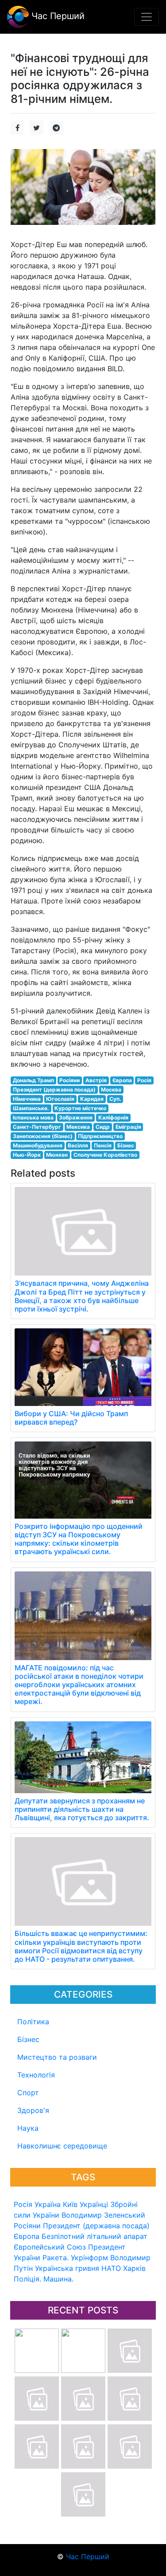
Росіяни (27, 2226)
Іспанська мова (33, 1117)
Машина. (58, 2279)
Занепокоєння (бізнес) (43, 1136)
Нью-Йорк (27, 1155)
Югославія (60, 1099)
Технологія (36, 2075)
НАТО (111, 2268)
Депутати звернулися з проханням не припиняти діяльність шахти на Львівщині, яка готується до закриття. (82, 1809)
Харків (134, 2268)
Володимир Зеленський (103, 2215)
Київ (70, 2204)
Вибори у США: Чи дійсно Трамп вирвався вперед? (71, 1418)
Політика (33, 2022)
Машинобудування (38, 1145)
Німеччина (27, 1099)
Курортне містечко (80, 1108)
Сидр (103, 1127)
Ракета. (56, 2258)
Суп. (115, 1099)
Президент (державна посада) (96, 2226)
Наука (28, 2128)
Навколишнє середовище (62, 2146)
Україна (48, 2204)
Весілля (78, 1145)
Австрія (96, 1080)
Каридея (92, 1099)
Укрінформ (89, 2258)
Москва (111, 1090)
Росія (23, 2204)
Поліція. (27, 2279)
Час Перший (57, 16)
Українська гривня (67, 2268)
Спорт (28, 2093)
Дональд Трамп (33, 1080)
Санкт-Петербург (37, 1127)
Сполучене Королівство (105, 1155)
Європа (27, 2236)
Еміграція (128, 1127)
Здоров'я (33, 2110)
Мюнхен (57, 1155)
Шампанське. (31, 1108)
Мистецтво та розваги (57, 2057)
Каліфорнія (113, 1117)
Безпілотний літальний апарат (95, 2236)
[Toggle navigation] (147, 17)
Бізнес (28, 2039)
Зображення (76, 1117)
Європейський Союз (50, 2247)
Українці (94, 2204)
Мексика (78, 1127)
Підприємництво (100, 1136)
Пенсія (103, 1145)
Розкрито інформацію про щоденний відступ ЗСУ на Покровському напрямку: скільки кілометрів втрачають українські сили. (79, 1539)
